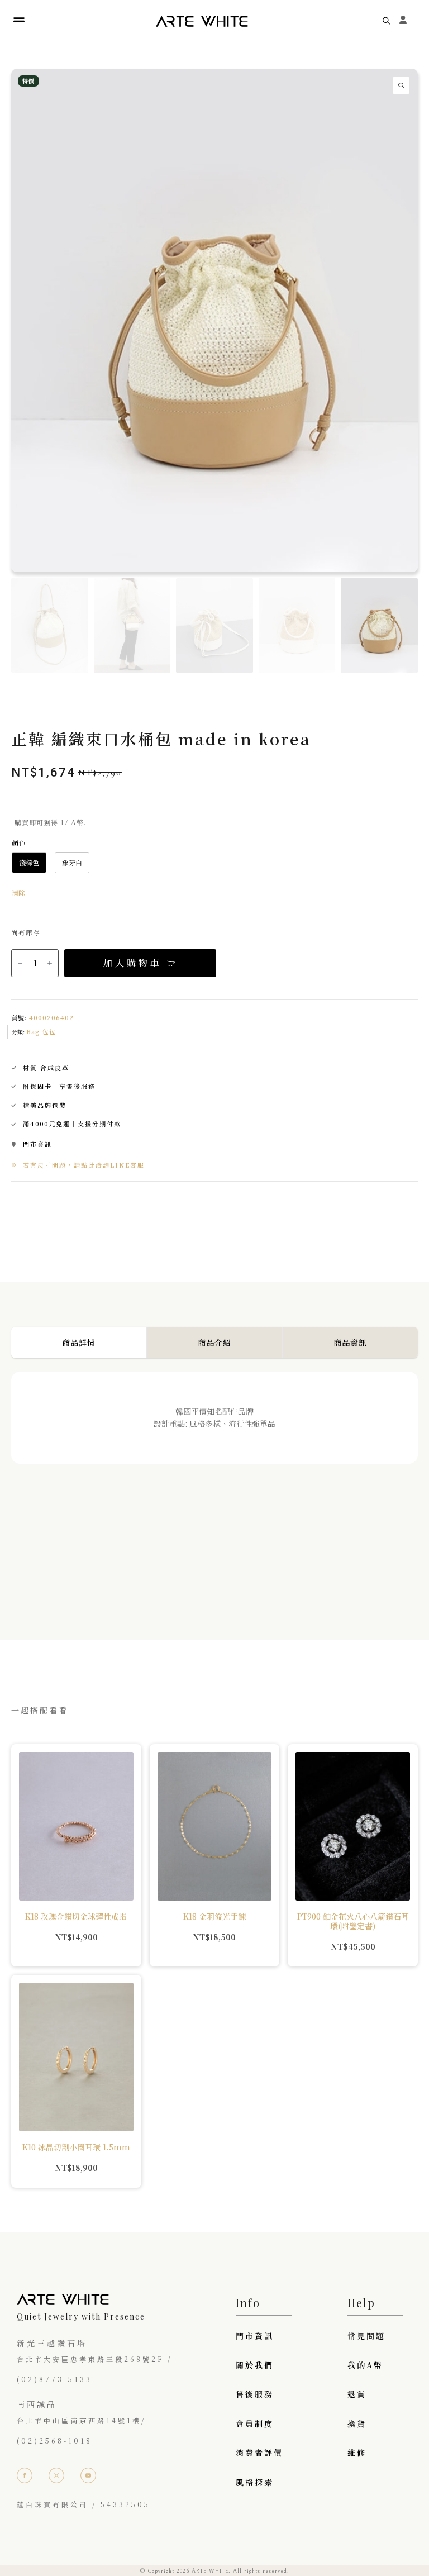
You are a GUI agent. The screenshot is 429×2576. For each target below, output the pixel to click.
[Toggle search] (386, 20)
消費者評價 (259, 2453)
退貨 (357, 2394)
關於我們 (255, 2365)
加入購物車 (133, 963)
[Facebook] (25, 2475)
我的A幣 (365, 2365)
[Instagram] (56, 2475)
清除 (18, 892)
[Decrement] (20, 963)
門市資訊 (255, 2336)
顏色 (19, 843)
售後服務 (255, 2394)
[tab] (79, 1342)
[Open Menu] (19, 20)
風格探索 (255, 2482)
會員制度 (255, 2423)
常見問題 (366, 2336)
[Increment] (50, 963)
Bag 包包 (41, 1031)
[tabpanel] (214, 1483)
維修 (357, 2453)
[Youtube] (88, 2475)
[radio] (29, 863)
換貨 (357, 2423)
